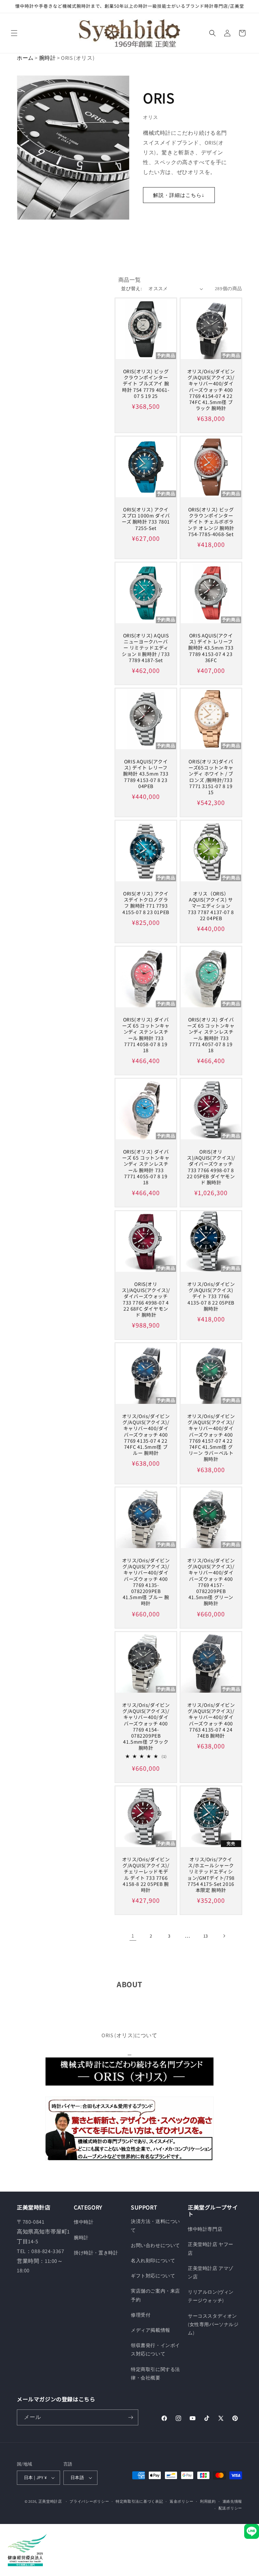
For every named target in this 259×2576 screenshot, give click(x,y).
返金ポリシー (181, 2501)
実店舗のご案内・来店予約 (155, 2295)
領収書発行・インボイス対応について (155, 2350)
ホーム (25, 58)
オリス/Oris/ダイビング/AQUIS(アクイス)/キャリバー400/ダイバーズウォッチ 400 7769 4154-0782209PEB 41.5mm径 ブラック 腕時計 (146, 1726)
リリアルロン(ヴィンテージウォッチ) (211, 2296)
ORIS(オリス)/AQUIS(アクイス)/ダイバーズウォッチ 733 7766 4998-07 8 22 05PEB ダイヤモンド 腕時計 (211, 1167)
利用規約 (208, 2501)
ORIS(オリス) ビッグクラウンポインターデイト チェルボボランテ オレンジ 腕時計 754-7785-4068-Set (211, 522)
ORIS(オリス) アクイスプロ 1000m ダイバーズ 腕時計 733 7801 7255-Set (146, 519)
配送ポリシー (230, 2508)
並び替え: (131, 288)
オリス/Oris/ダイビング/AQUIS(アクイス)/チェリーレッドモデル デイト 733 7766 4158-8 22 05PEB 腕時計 (146, 1875)
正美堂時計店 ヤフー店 (211, 2249)
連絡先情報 (233, 2501)
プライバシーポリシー (89, 2501)
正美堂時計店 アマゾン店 (211, 2272)
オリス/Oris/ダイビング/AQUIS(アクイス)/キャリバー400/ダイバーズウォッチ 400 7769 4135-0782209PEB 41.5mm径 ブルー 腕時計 (146, 1582)
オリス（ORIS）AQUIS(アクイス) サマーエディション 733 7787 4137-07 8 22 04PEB (211, 906)
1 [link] (133, 1936)
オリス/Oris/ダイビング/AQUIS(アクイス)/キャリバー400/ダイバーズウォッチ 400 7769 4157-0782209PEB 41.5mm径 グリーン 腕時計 (211, 1582)
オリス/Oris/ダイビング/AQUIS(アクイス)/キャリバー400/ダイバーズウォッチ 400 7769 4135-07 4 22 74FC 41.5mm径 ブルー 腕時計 (146, 1434)
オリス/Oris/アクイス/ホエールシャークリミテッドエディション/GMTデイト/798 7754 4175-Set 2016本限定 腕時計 (211, 1875)
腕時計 (48, 58)
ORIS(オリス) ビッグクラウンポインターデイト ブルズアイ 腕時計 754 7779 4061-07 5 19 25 (146, 384)
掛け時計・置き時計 (96, 2253)
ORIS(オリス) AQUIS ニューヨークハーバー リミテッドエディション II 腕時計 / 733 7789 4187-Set (146, 648)
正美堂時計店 (50, 2501)
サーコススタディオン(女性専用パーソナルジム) (213, 2324)
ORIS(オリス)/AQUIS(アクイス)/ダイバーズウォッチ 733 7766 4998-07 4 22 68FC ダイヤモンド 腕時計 (146, 1299)
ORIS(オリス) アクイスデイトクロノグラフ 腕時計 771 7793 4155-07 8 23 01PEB (146, 903)
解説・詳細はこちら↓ (179, 195)
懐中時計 (84, 2222)
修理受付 (141, 2315)
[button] (14, 33)
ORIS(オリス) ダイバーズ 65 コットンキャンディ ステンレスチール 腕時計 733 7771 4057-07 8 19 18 (211, 1035)
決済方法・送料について (155, 2226)
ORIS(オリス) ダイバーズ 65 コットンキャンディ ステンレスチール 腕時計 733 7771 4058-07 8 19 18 (146, 1035)
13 (206, 1936)
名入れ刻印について (153, 2261)
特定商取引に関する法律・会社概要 (155, 2373)
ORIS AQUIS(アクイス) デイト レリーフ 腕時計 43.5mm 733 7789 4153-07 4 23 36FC (211, 648)
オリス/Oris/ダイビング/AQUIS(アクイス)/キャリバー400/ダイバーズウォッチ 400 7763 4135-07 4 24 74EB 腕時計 (211, 1720)
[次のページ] (224, 1936)
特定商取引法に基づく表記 (139, 2501)
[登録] (131, 2417)
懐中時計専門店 (205, 2229)
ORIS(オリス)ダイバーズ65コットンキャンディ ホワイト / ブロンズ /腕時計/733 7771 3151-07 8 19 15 (211, 777)
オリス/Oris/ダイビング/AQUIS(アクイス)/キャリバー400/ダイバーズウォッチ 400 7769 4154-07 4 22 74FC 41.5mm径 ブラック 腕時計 (211, 390)
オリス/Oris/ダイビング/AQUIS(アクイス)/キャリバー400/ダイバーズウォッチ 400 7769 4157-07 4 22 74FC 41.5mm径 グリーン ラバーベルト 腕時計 (211, 1438)
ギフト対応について (153, 2276)
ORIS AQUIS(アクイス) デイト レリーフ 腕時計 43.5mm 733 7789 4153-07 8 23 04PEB (146, 774)
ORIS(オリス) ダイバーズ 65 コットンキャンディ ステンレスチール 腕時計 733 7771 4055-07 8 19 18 (146, 1167)
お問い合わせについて (155, 2245)
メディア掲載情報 (151, 2330)
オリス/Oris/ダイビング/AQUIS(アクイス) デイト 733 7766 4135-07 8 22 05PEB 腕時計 (211, 1296)
